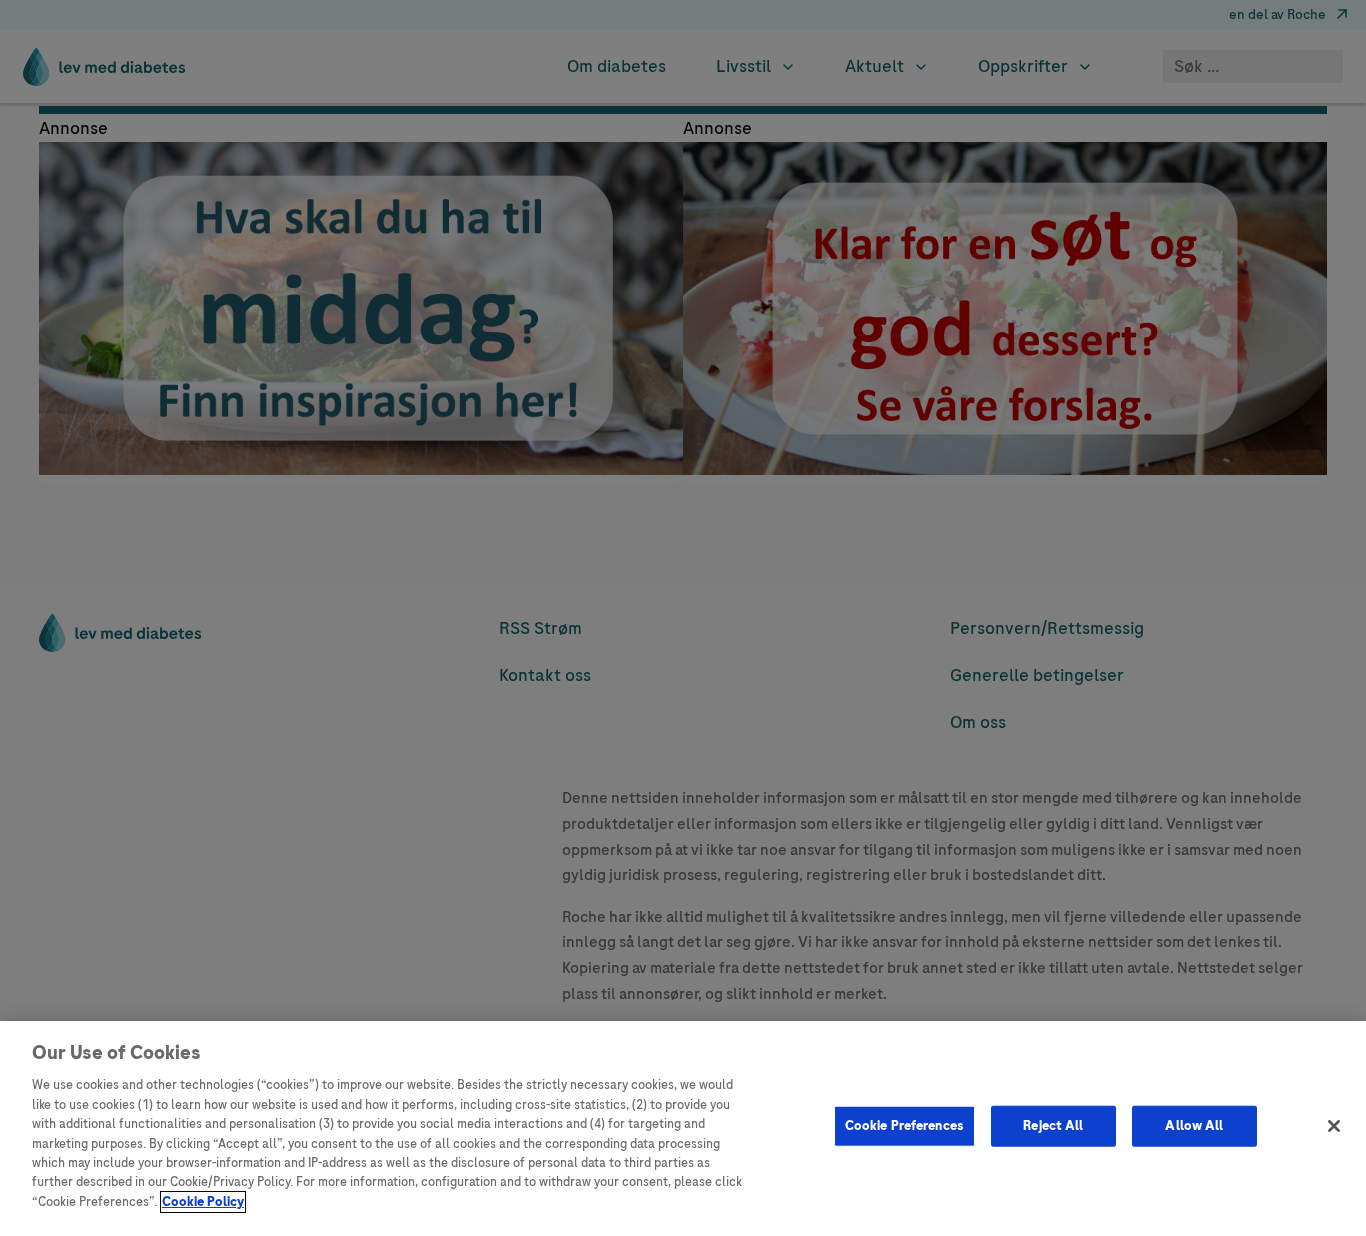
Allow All (1194, 1125)
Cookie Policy (203, 1202)
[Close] (1334, 1126)
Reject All (1053, 1125)
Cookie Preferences (904, 1125)
